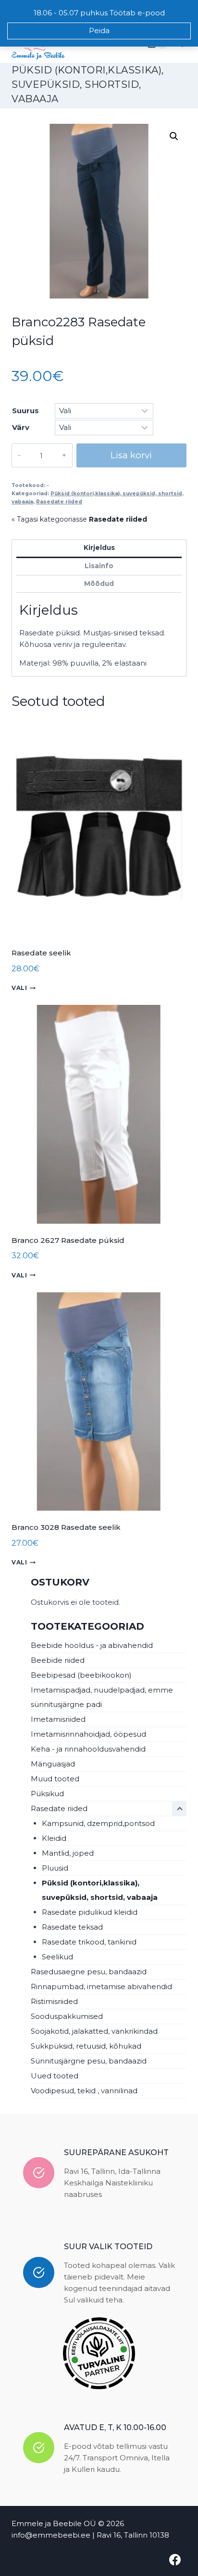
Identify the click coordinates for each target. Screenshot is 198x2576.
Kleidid (54, 1838)
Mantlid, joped (68, 1853)
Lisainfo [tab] (99, 566)
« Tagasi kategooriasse (79, 519)
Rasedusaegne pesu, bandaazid (89, 1972)
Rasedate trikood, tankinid (89, 1942)
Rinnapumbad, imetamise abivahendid (101, 1986)
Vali (19, 988)
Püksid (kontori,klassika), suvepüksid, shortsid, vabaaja (88, 84)
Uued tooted (55, 2076)
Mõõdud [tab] (99, 584)
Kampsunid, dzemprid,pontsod (98, 1823)
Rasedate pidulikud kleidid (90, 1912)
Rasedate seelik (41, 953)
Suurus (25, 411)
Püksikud (47, 1794)
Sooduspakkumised (67, 2016)
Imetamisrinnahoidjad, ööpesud (88, 1734)
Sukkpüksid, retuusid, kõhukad (86, 2046)
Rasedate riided (59, 502)
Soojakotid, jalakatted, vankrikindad (94, 2031)
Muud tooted (55, 1779)
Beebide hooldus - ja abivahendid (92, 1645)
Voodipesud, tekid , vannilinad (84, 2091)
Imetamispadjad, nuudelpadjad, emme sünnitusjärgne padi (102, 1697)
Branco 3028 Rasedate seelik (66, 1527)
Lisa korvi (131, 455)
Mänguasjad (53, 1764)
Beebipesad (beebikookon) (81, 1675)
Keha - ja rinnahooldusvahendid (88, 1749)
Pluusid (55, 1868)
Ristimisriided (54, 2001)
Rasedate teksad (72, 1927)
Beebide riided (58, 1660)
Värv (21, 427)
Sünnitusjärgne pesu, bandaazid (89, 2061)
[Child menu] (179, 1809)
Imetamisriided (58, 1719)
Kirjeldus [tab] (99, 548)
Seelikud (57, 1957)
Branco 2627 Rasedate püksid (68, 1240)
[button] (174, 136)
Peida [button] (99, 30)
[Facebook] (175, 2560)
